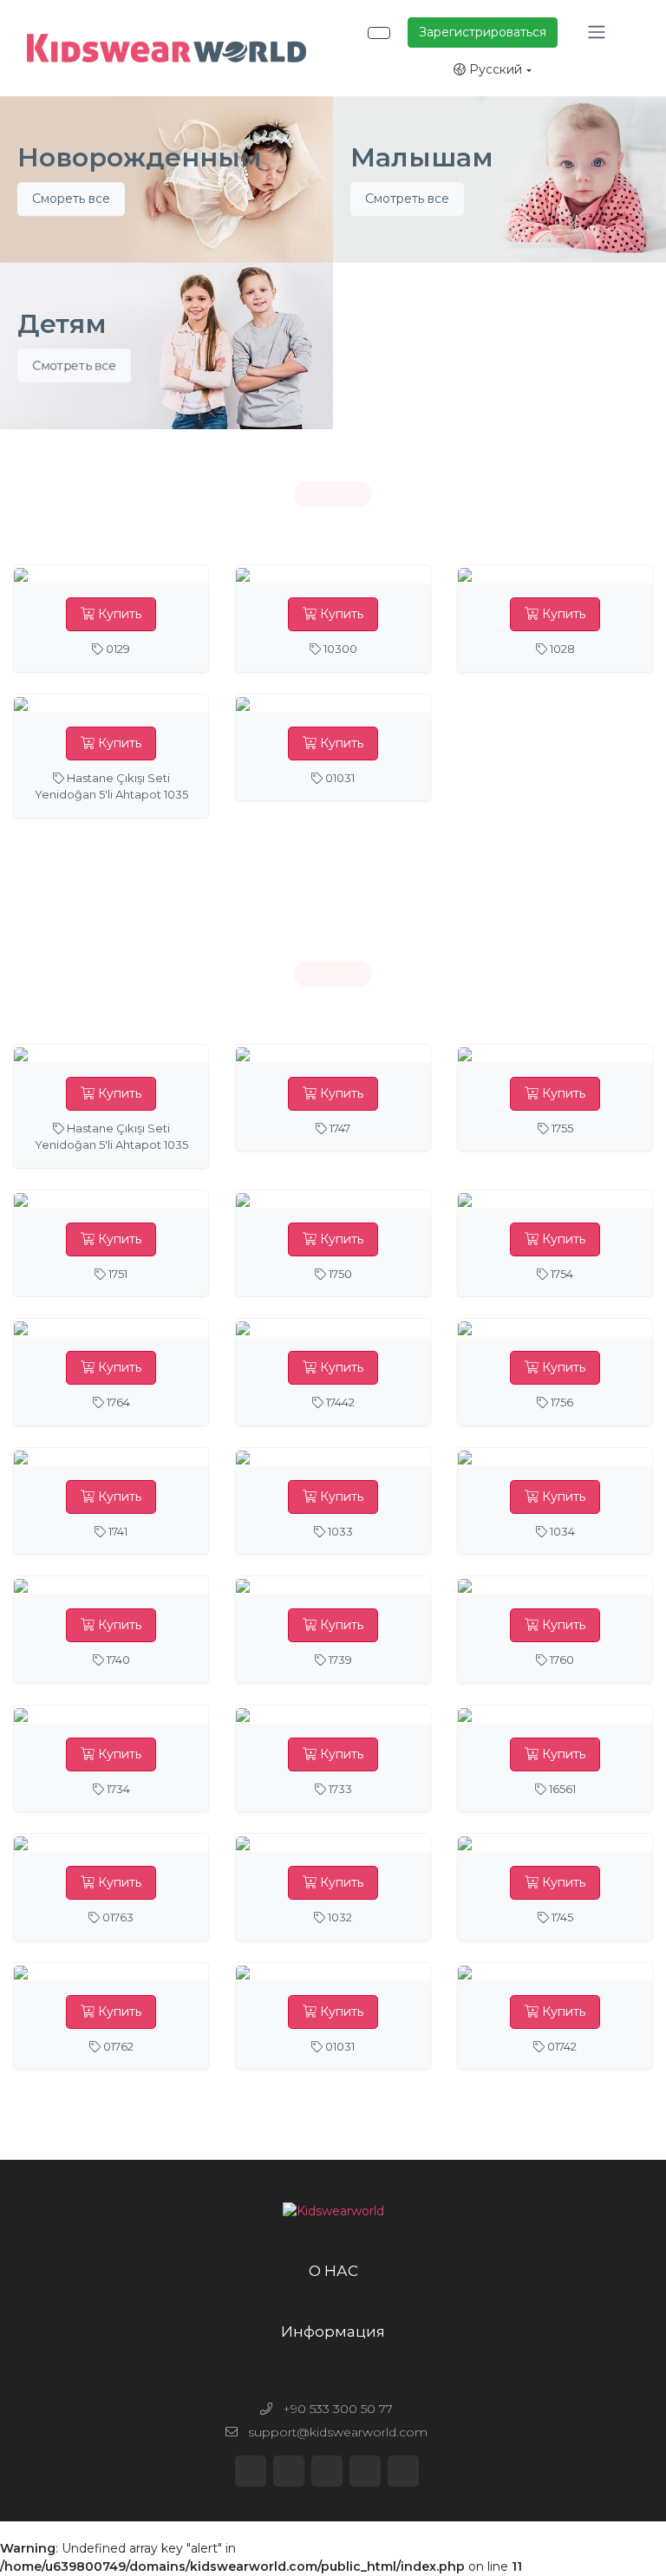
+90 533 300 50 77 (336, 2409)
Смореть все (71, 199)
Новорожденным (140, 158)
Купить (118, 614)
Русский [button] (494, 69)
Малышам (422, 158)
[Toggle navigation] (597, 32)
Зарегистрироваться (483, 32)
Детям (62, 324)
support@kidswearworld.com (336, 2432)
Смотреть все (407, 199)
